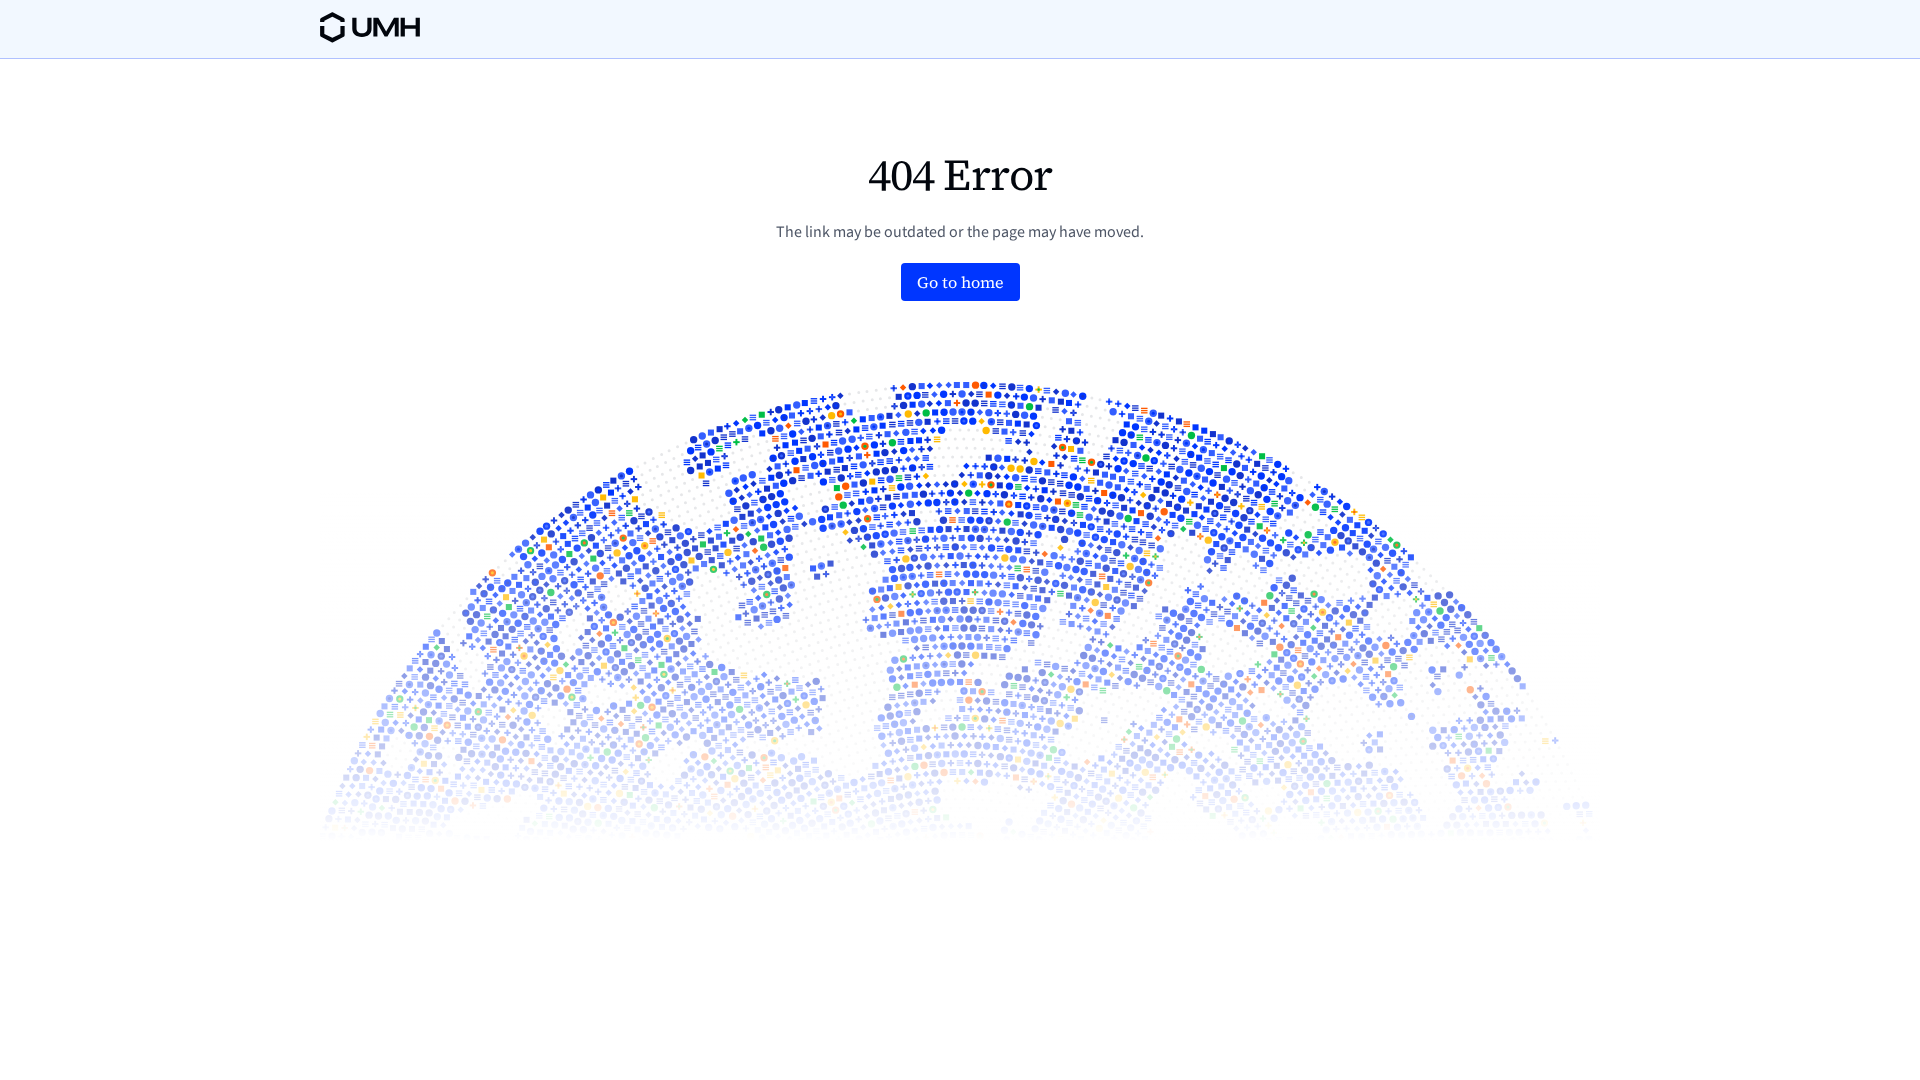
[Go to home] (960, 282)
